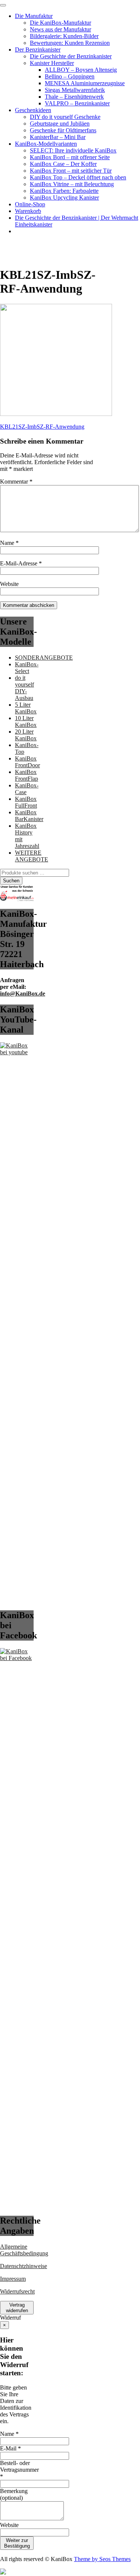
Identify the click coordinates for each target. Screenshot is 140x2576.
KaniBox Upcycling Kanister (64, 198)
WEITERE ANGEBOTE (32, 856)
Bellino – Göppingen (70, 76)
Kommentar (16, 482)
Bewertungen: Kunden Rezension (70, 43)
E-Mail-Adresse (21, 563)
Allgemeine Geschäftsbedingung (24, 2250)
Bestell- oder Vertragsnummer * (19, 2470)
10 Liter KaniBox (26, 721)
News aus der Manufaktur (60, 29)
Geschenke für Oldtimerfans (63, 130)
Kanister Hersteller (52, 63)
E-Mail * (10, 2448)
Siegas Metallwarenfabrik (75, 90)
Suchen (11, 881)
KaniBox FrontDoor (27, 762)
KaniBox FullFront (26, 802)
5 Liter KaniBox (26, 708)
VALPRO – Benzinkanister (77, 103)
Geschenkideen (33, 110)
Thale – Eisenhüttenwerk (74, 97)
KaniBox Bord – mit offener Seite (70, 157)
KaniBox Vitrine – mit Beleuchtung (72, 184)
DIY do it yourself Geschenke (65, 117)
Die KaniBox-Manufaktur (60, 23)
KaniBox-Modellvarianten (46, 144)
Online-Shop (30, 204)
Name (9, 543)
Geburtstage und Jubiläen (60, 124)
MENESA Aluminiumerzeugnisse (85, 83)
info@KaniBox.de (23, 994)
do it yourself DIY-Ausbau (24, 688)
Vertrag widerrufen (17, 2308)
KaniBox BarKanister (29, 816)
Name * (9, 2434)
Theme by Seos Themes (102, 2559)
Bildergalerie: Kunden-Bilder (64, 36)
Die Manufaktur (34, 16)
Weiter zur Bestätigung (17, 2543)
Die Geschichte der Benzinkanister (71, 56)
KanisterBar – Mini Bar (58, 137)
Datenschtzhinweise (24, 2266)
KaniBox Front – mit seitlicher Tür (71, 171)
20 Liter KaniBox (26, 735)
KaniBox (11, 244)
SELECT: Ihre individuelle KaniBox (73, 150)
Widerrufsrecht (17, 2291)
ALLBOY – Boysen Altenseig (81, 70)
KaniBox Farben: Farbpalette (64, 191)
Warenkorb (28, 211)
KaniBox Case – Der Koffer (63, 164)
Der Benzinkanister (38, 50)
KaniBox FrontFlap (27, 775)
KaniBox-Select (27, 668)
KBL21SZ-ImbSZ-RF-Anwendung (42, 427)
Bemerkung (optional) (14, 2494)
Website (9, 584)
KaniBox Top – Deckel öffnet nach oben (78, 177)
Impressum (13, 2279)
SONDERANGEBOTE (44, 658)
